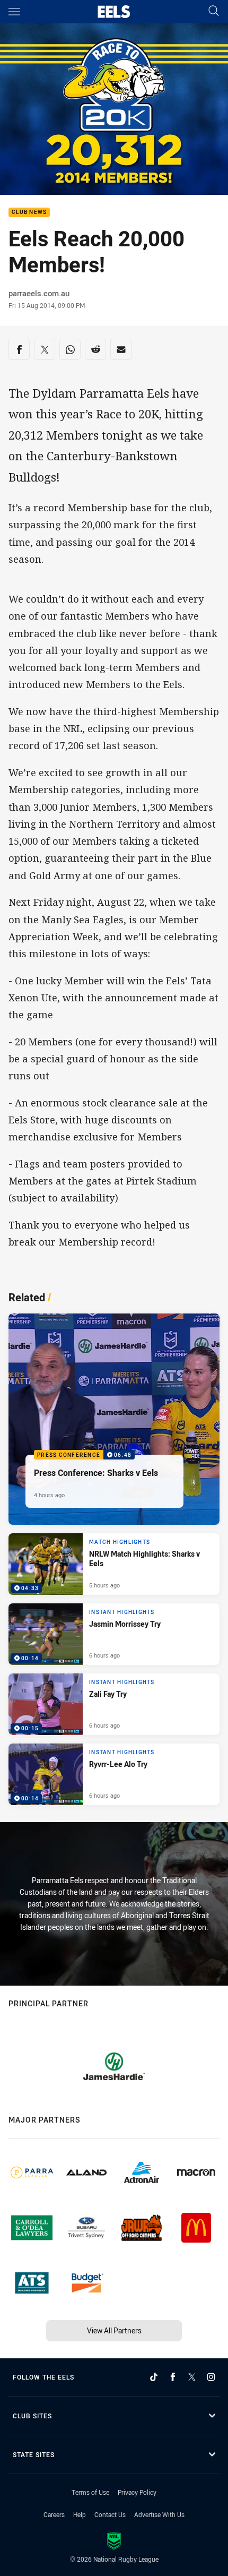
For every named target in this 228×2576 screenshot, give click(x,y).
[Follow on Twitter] (192, 2377)
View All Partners (114, 2330)
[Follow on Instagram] (211, 2377)
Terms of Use (90, 2492)
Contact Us (110, 2514)
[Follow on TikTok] (154, 2377)
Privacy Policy (137, 2492)
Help (80, 2514)
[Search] (214, 11)
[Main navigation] (14, 12)
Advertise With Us (159, 2514)
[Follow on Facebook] (173, 2377)
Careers (54, 2514)
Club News (29, 213)
